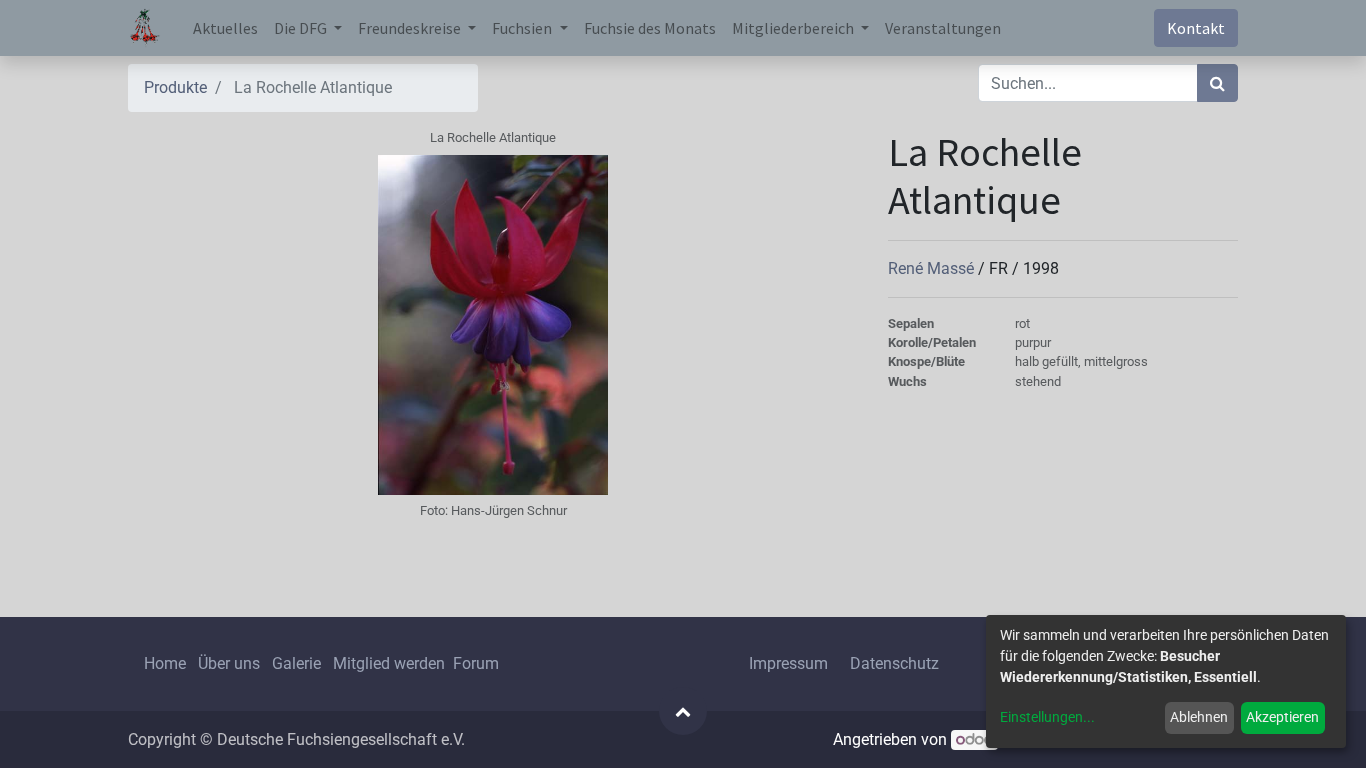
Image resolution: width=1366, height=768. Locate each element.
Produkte (175, 87)
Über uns (229, 663)
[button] (683, 711)
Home (165, 663)
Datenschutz (894, 663)
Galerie (296, 663)
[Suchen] (1217, 83)
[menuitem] (225, 28)
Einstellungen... (1047, 717)
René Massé (933, 268)
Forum (476, 663)
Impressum (788, 663)
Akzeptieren (1282, 717)
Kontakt (1196, 28)
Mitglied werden (391, 663)
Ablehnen (1199, 717)
